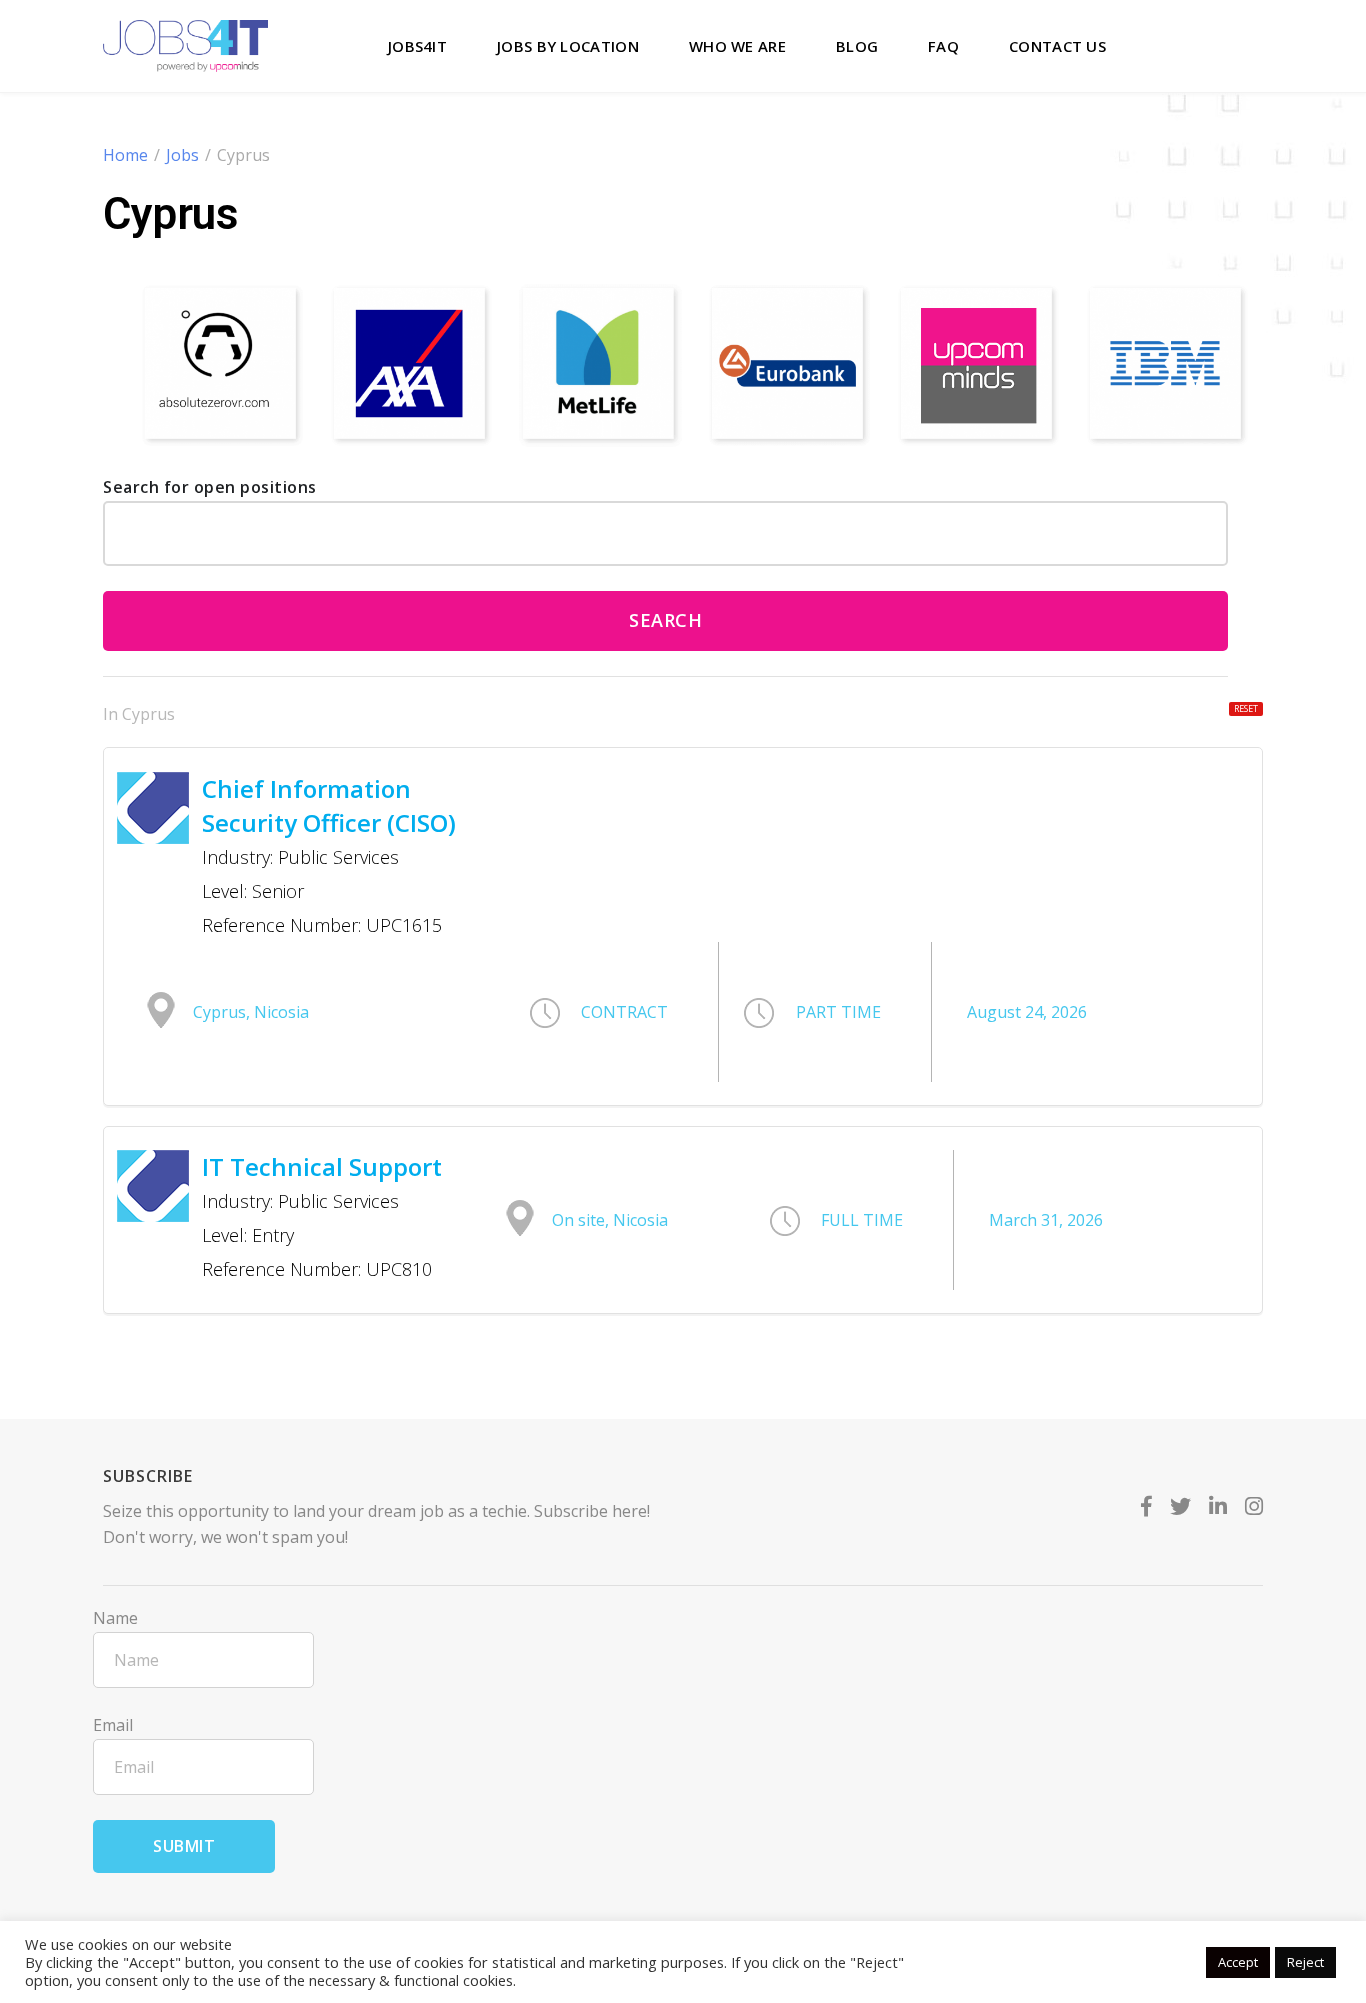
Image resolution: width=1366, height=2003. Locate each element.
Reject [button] (1305, 1962)
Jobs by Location (568, 46)
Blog (857, 46)
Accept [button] (1238, 1962)
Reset (1246, 708)
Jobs (182, 155)
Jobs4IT (417, 46)
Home (125, 155)
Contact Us (1057, 46)
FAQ (943, 46)
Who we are (737, 46)
